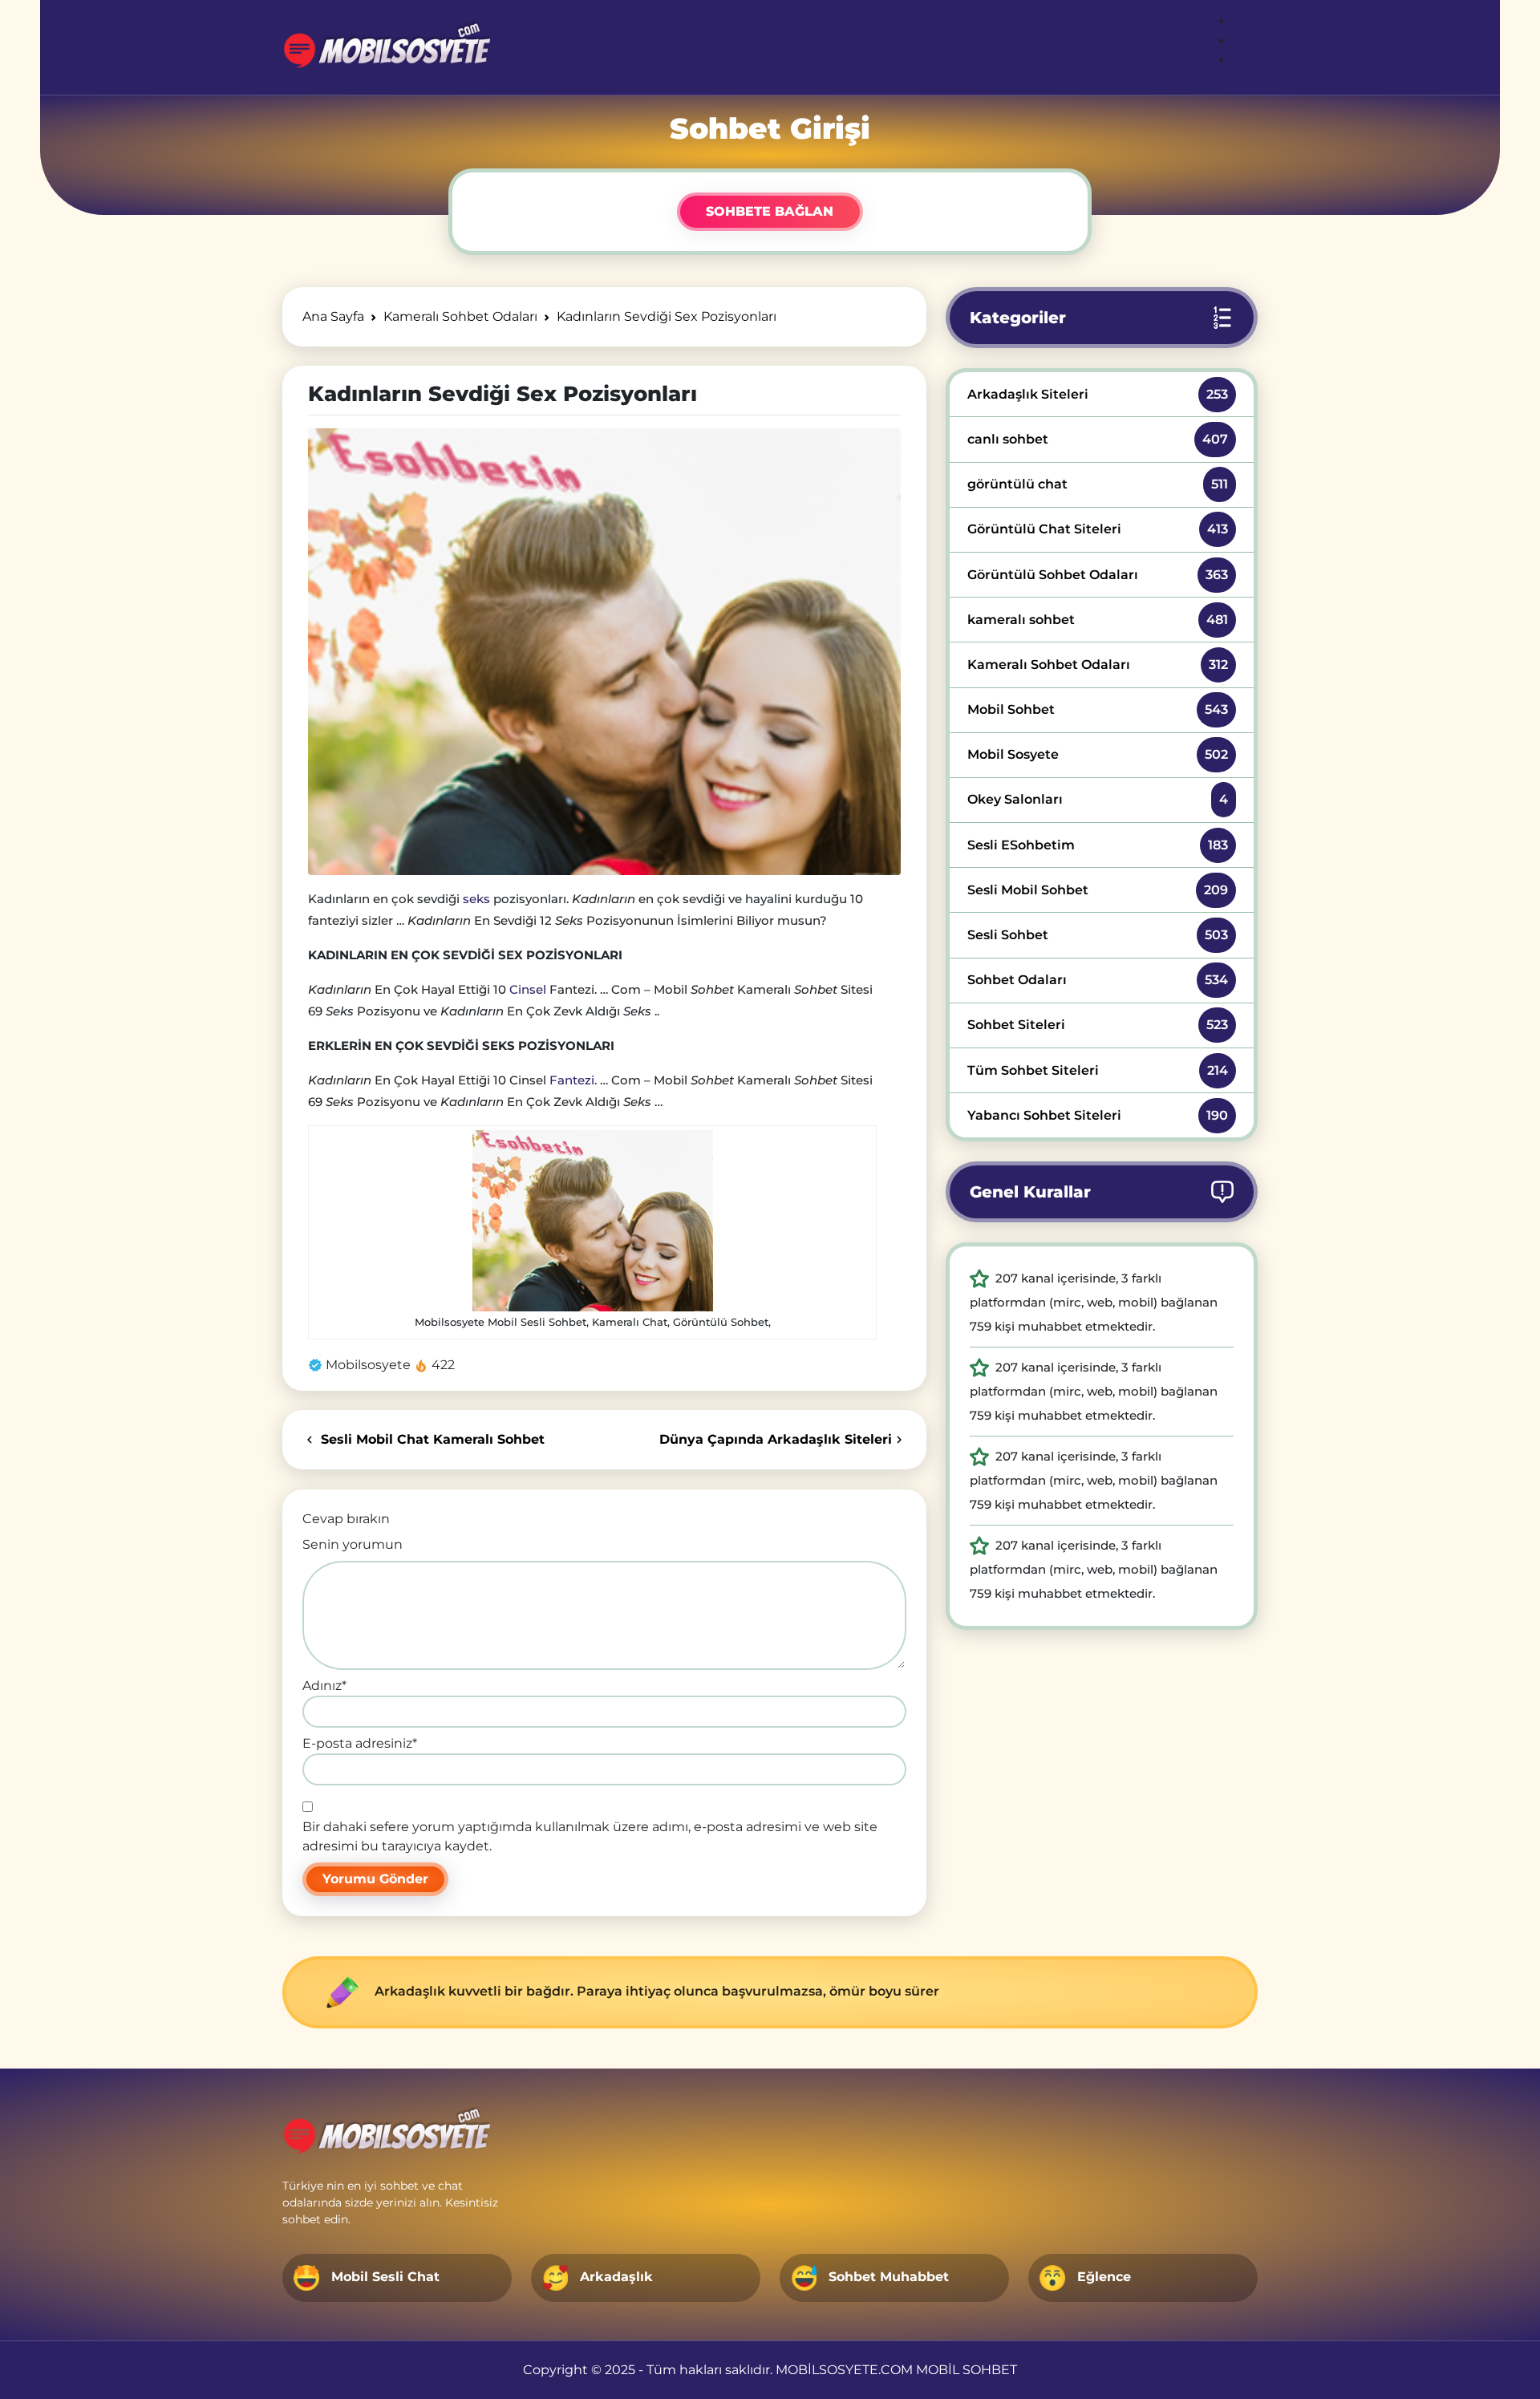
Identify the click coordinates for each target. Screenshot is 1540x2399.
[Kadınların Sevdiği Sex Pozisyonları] (604, 651)
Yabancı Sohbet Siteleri (1098, 1115)
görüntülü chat (1098, 484)
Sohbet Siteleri (1098, 1025)
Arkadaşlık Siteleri (1098, 394)
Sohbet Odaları (1098, 980)
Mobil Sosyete (1098, 754)
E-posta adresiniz (360, 1743)
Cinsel (528, 989)
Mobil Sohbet (1098, 709)
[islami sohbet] (386, 47)
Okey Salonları (1098, 799)
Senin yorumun (353, 1544)
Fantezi (572, 1080)
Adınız (324, 1686)
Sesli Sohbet (1098, 935)
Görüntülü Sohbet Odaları (1098, 575)
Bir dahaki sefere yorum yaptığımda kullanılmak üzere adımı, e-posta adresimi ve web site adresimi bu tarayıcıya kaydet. (590, 1836)
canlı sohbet (1098, 439)
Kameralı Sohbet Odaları (1098, 665)
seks (476, 899)
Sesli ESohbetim (1098, 845)
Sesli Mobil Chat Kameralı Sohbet (431, 1439)
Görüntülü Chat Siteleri (1098, 529)
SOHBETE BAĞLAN (770, 211)
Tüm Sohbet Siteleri (1098, 1070)
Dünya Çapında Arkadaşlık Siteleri (776, 1439)
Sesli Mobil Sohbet (1098, 890)
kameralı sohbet (1098, 620)
